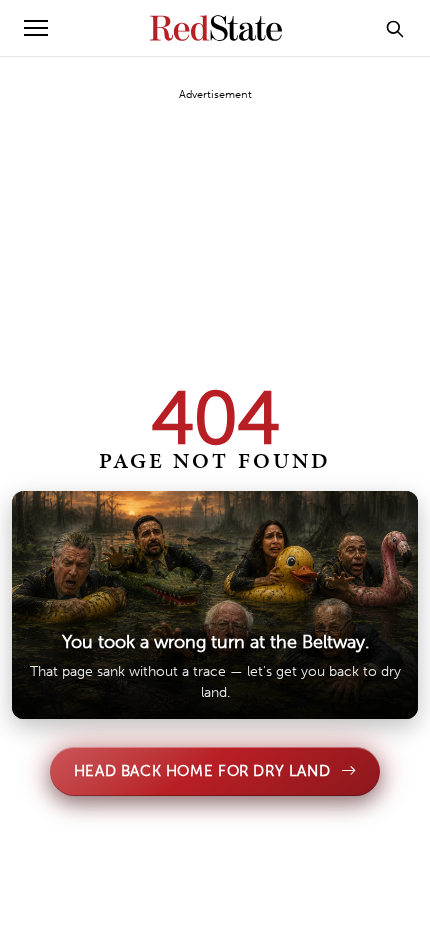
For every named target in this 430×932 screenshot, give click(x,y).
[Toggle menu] (36, 28)
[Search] (395, 28)
